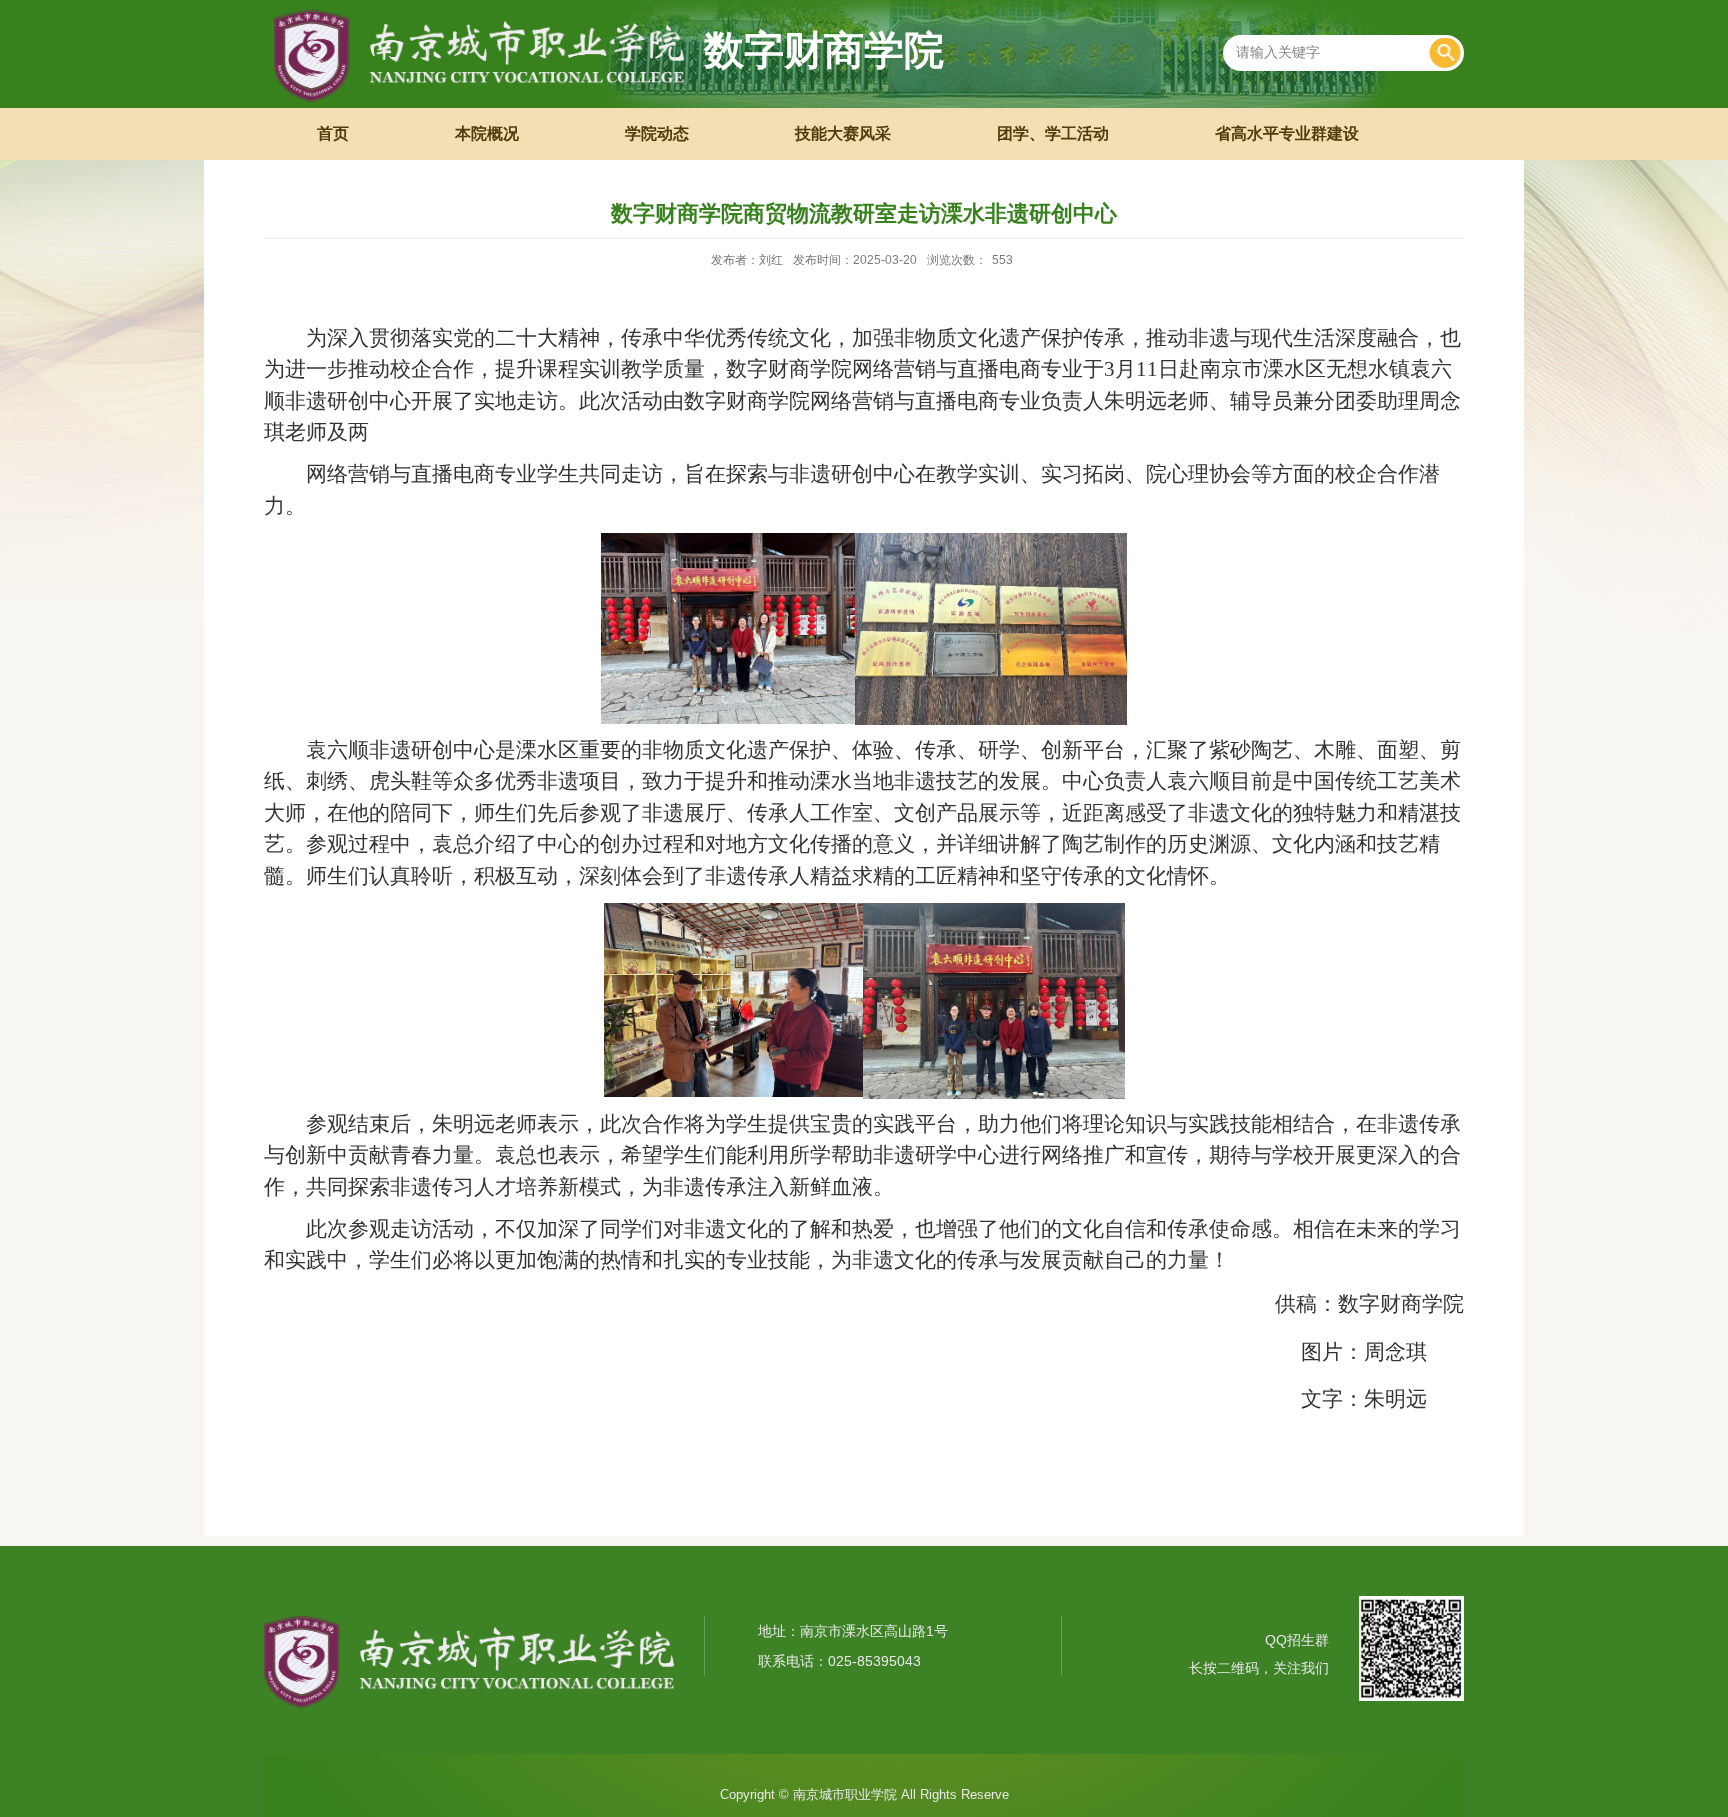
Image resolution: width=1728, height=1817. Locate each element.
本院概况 (487, 133)
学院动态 (657, 133)
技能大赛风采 (843, 133)
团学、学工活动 (1053, 133)
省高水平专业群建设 (1287, 133)
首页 (333, 133)
